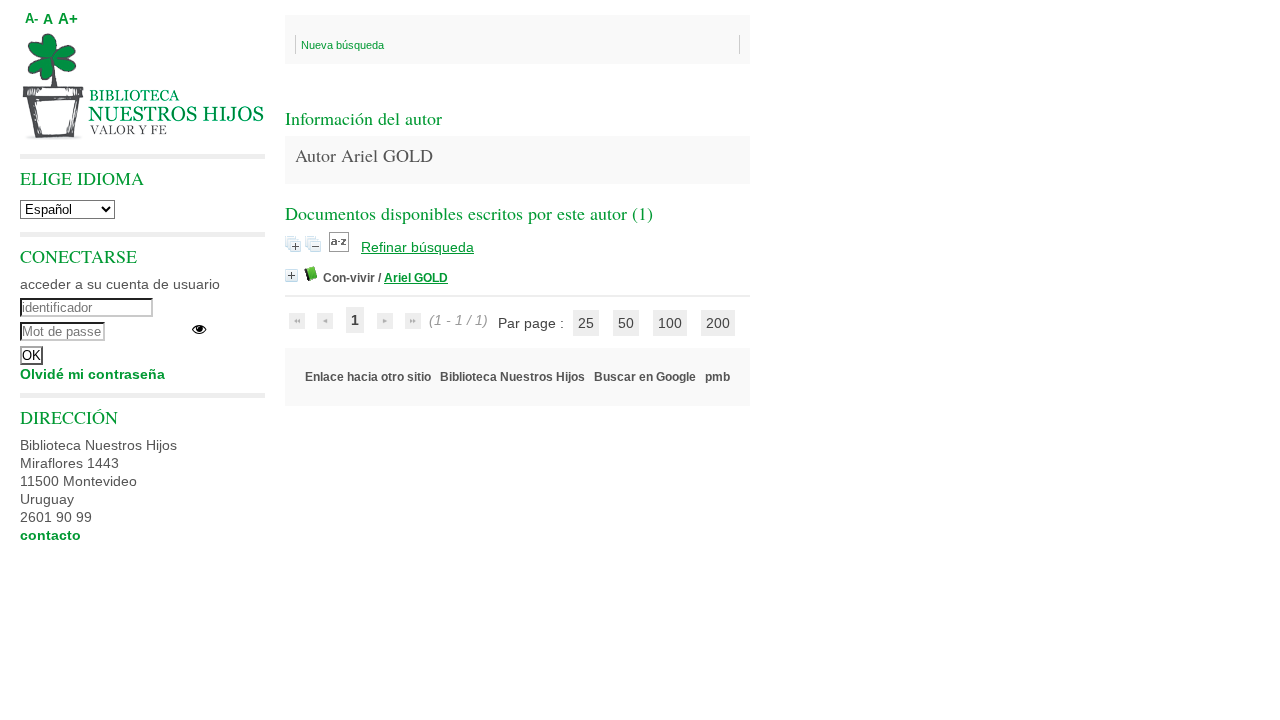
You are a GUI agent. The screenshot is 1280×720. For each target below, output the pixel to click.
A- (31, 19)
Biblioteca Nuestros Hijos (512, 377)
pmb (717, 377)
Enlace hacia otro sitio (368, 377)
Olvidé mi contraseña (92, 374)
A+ (68, 18)
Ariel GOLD (416, 278)
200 (718, 323)
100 (670, 323)
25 (586, 323)
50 (626, 323)
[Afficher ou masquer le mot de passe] (199, 329)
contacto (50, 535)
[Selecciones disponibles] (341, 247)
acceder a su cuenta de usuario (120, 284)
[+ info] (291, 275)
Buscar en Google (645, 377)
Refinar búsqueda (417, 247)
